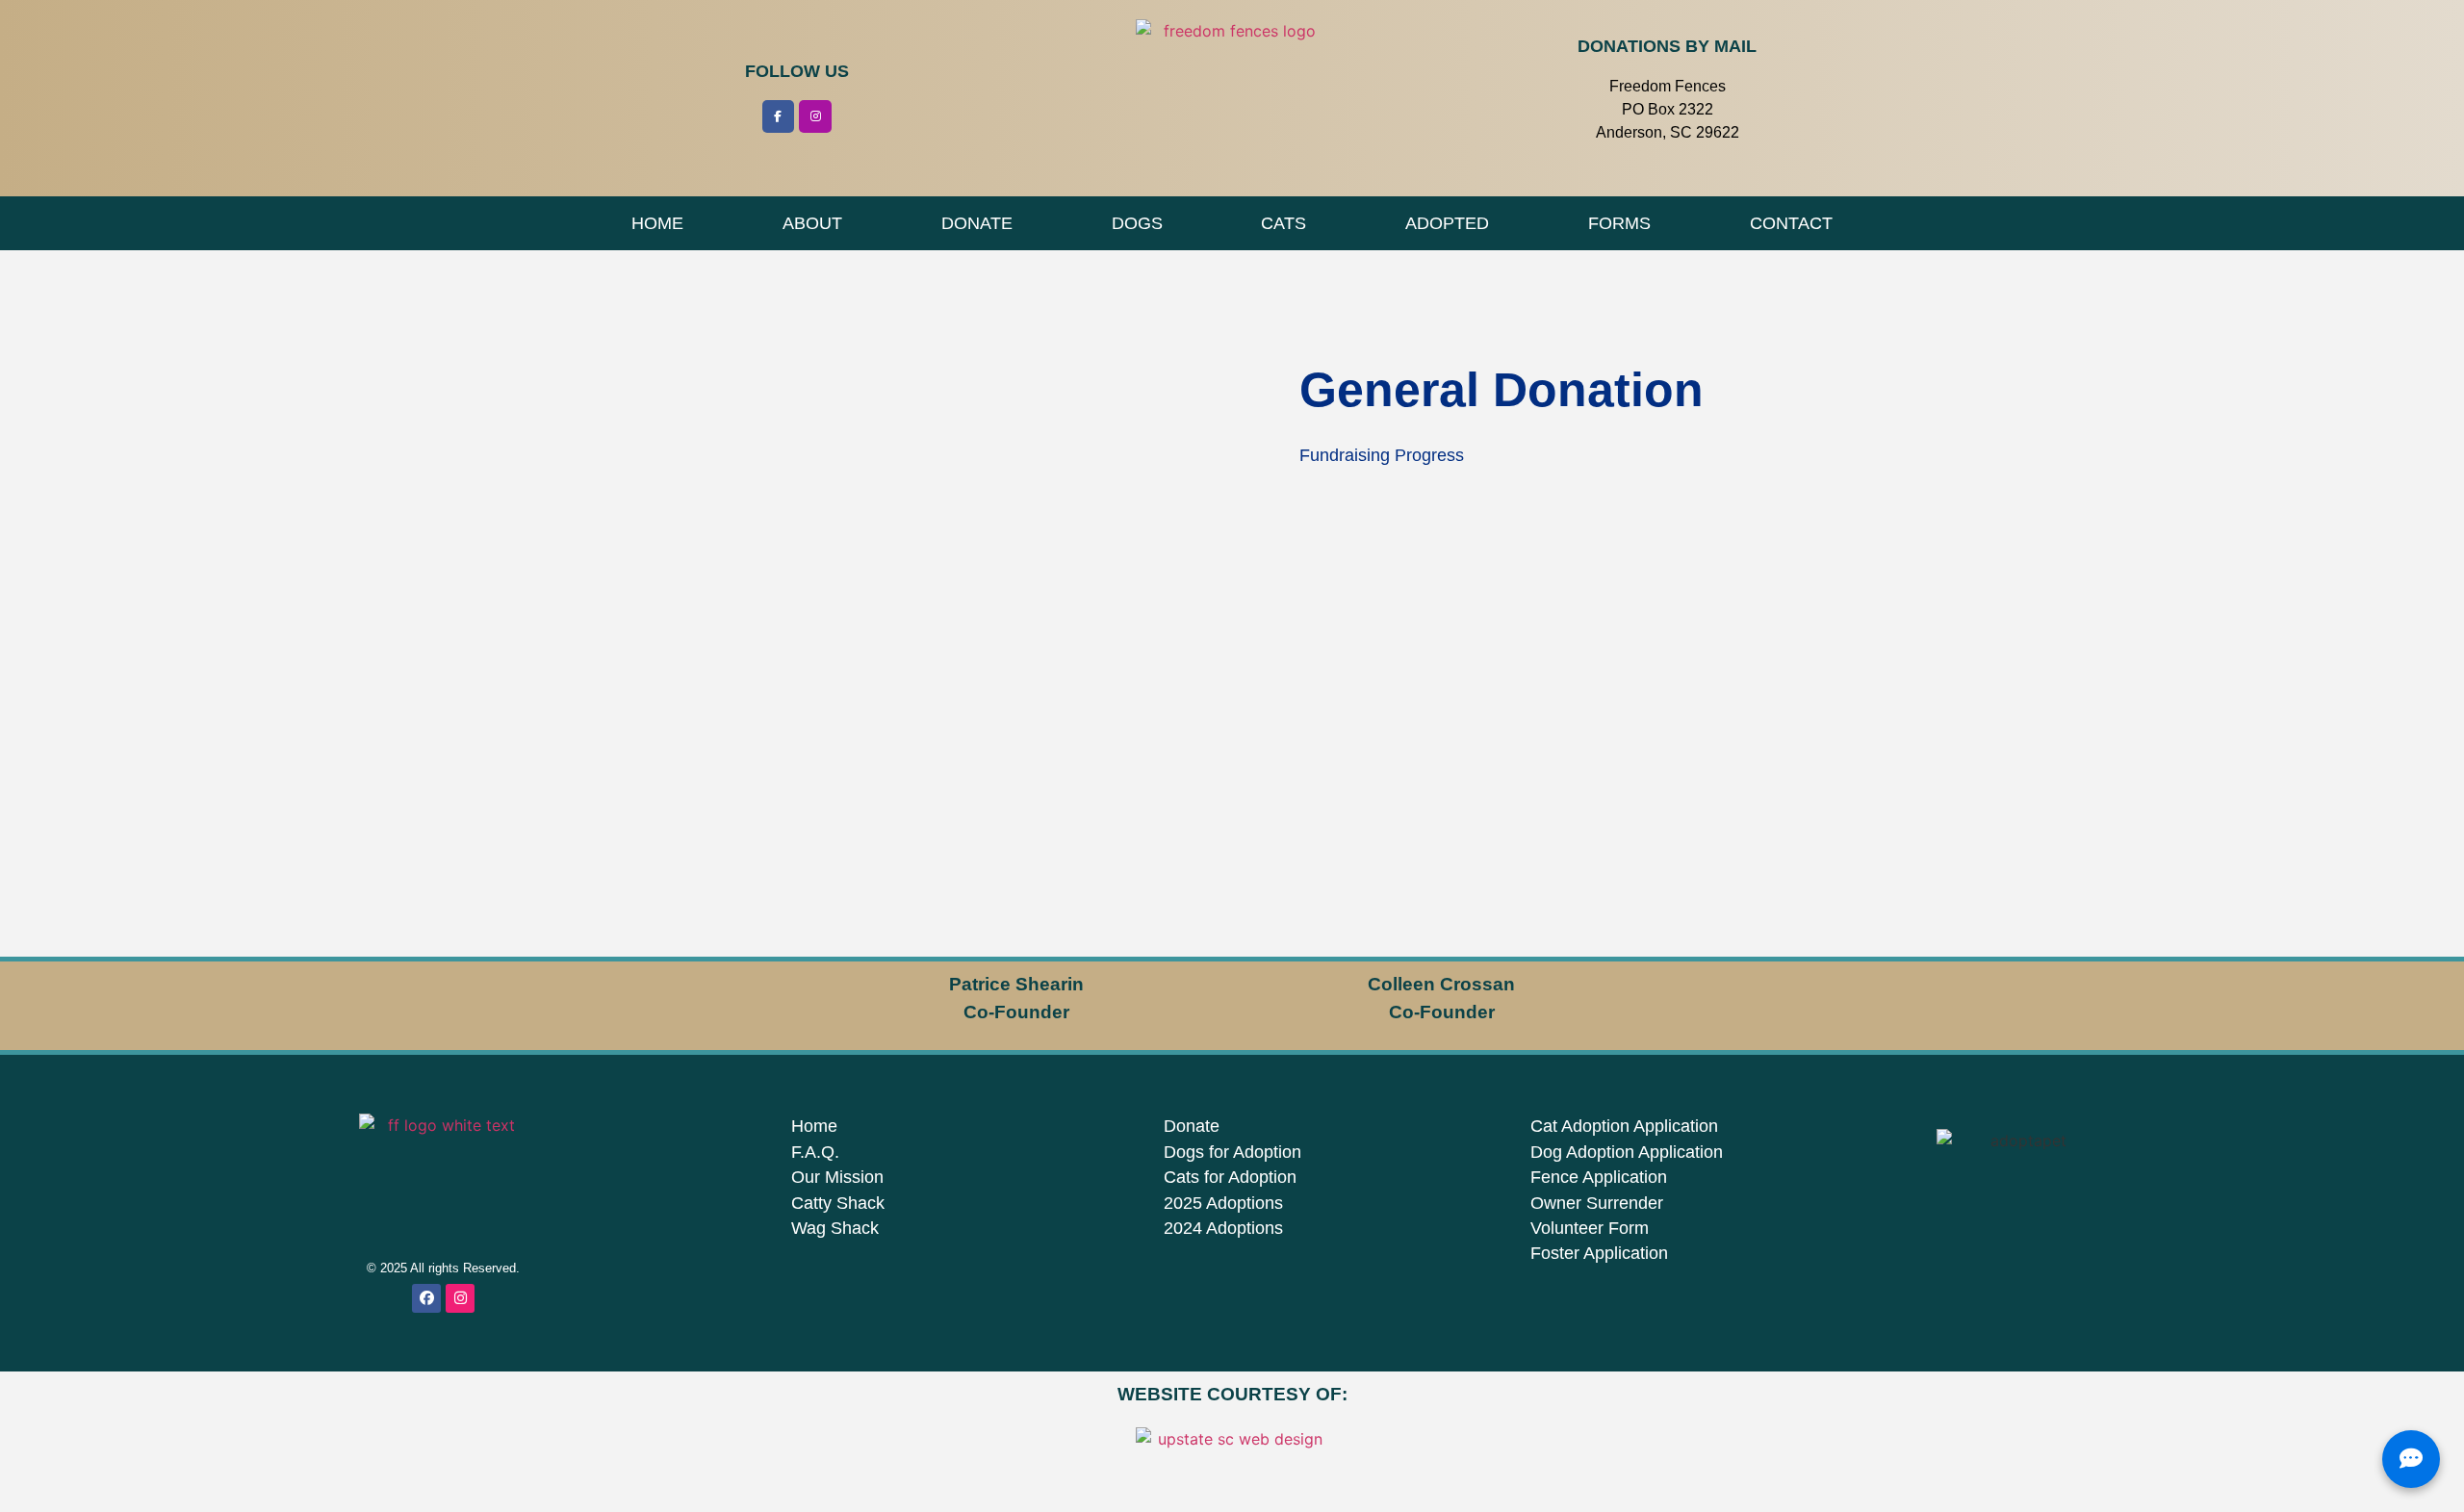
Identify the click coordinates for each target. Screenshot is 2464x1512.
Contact (1791, 223)
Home (657, 223)
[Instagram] (815, 116)
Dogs (1137, 223)
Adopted (1447, 223)
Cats (1283, 223)
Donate (977, 223)
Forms (1619, 223)
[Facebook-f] (779, 116)
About (812, 223)
